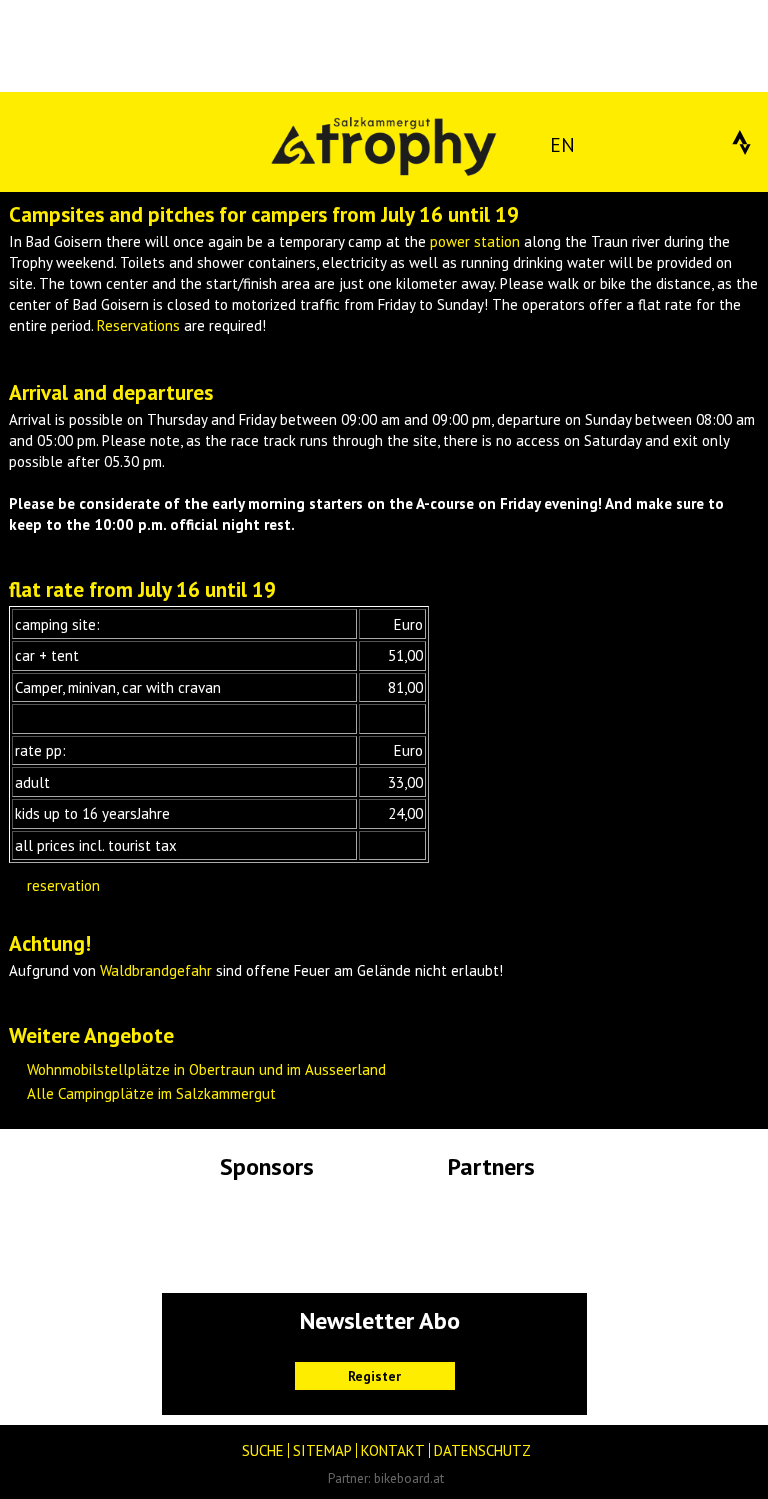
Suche (263, 1450)
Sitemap (322, 1450)
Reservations (138, 325)
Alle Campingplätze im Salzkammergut (151, 1093)
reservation (63, 885)
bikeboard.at (409, 1478)
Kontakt (393, 1450)
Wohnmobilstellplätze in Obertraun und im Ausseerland (206, 1069)
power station (475, 241)
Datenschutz (482, 1450)
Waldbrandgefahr (156, 970)
